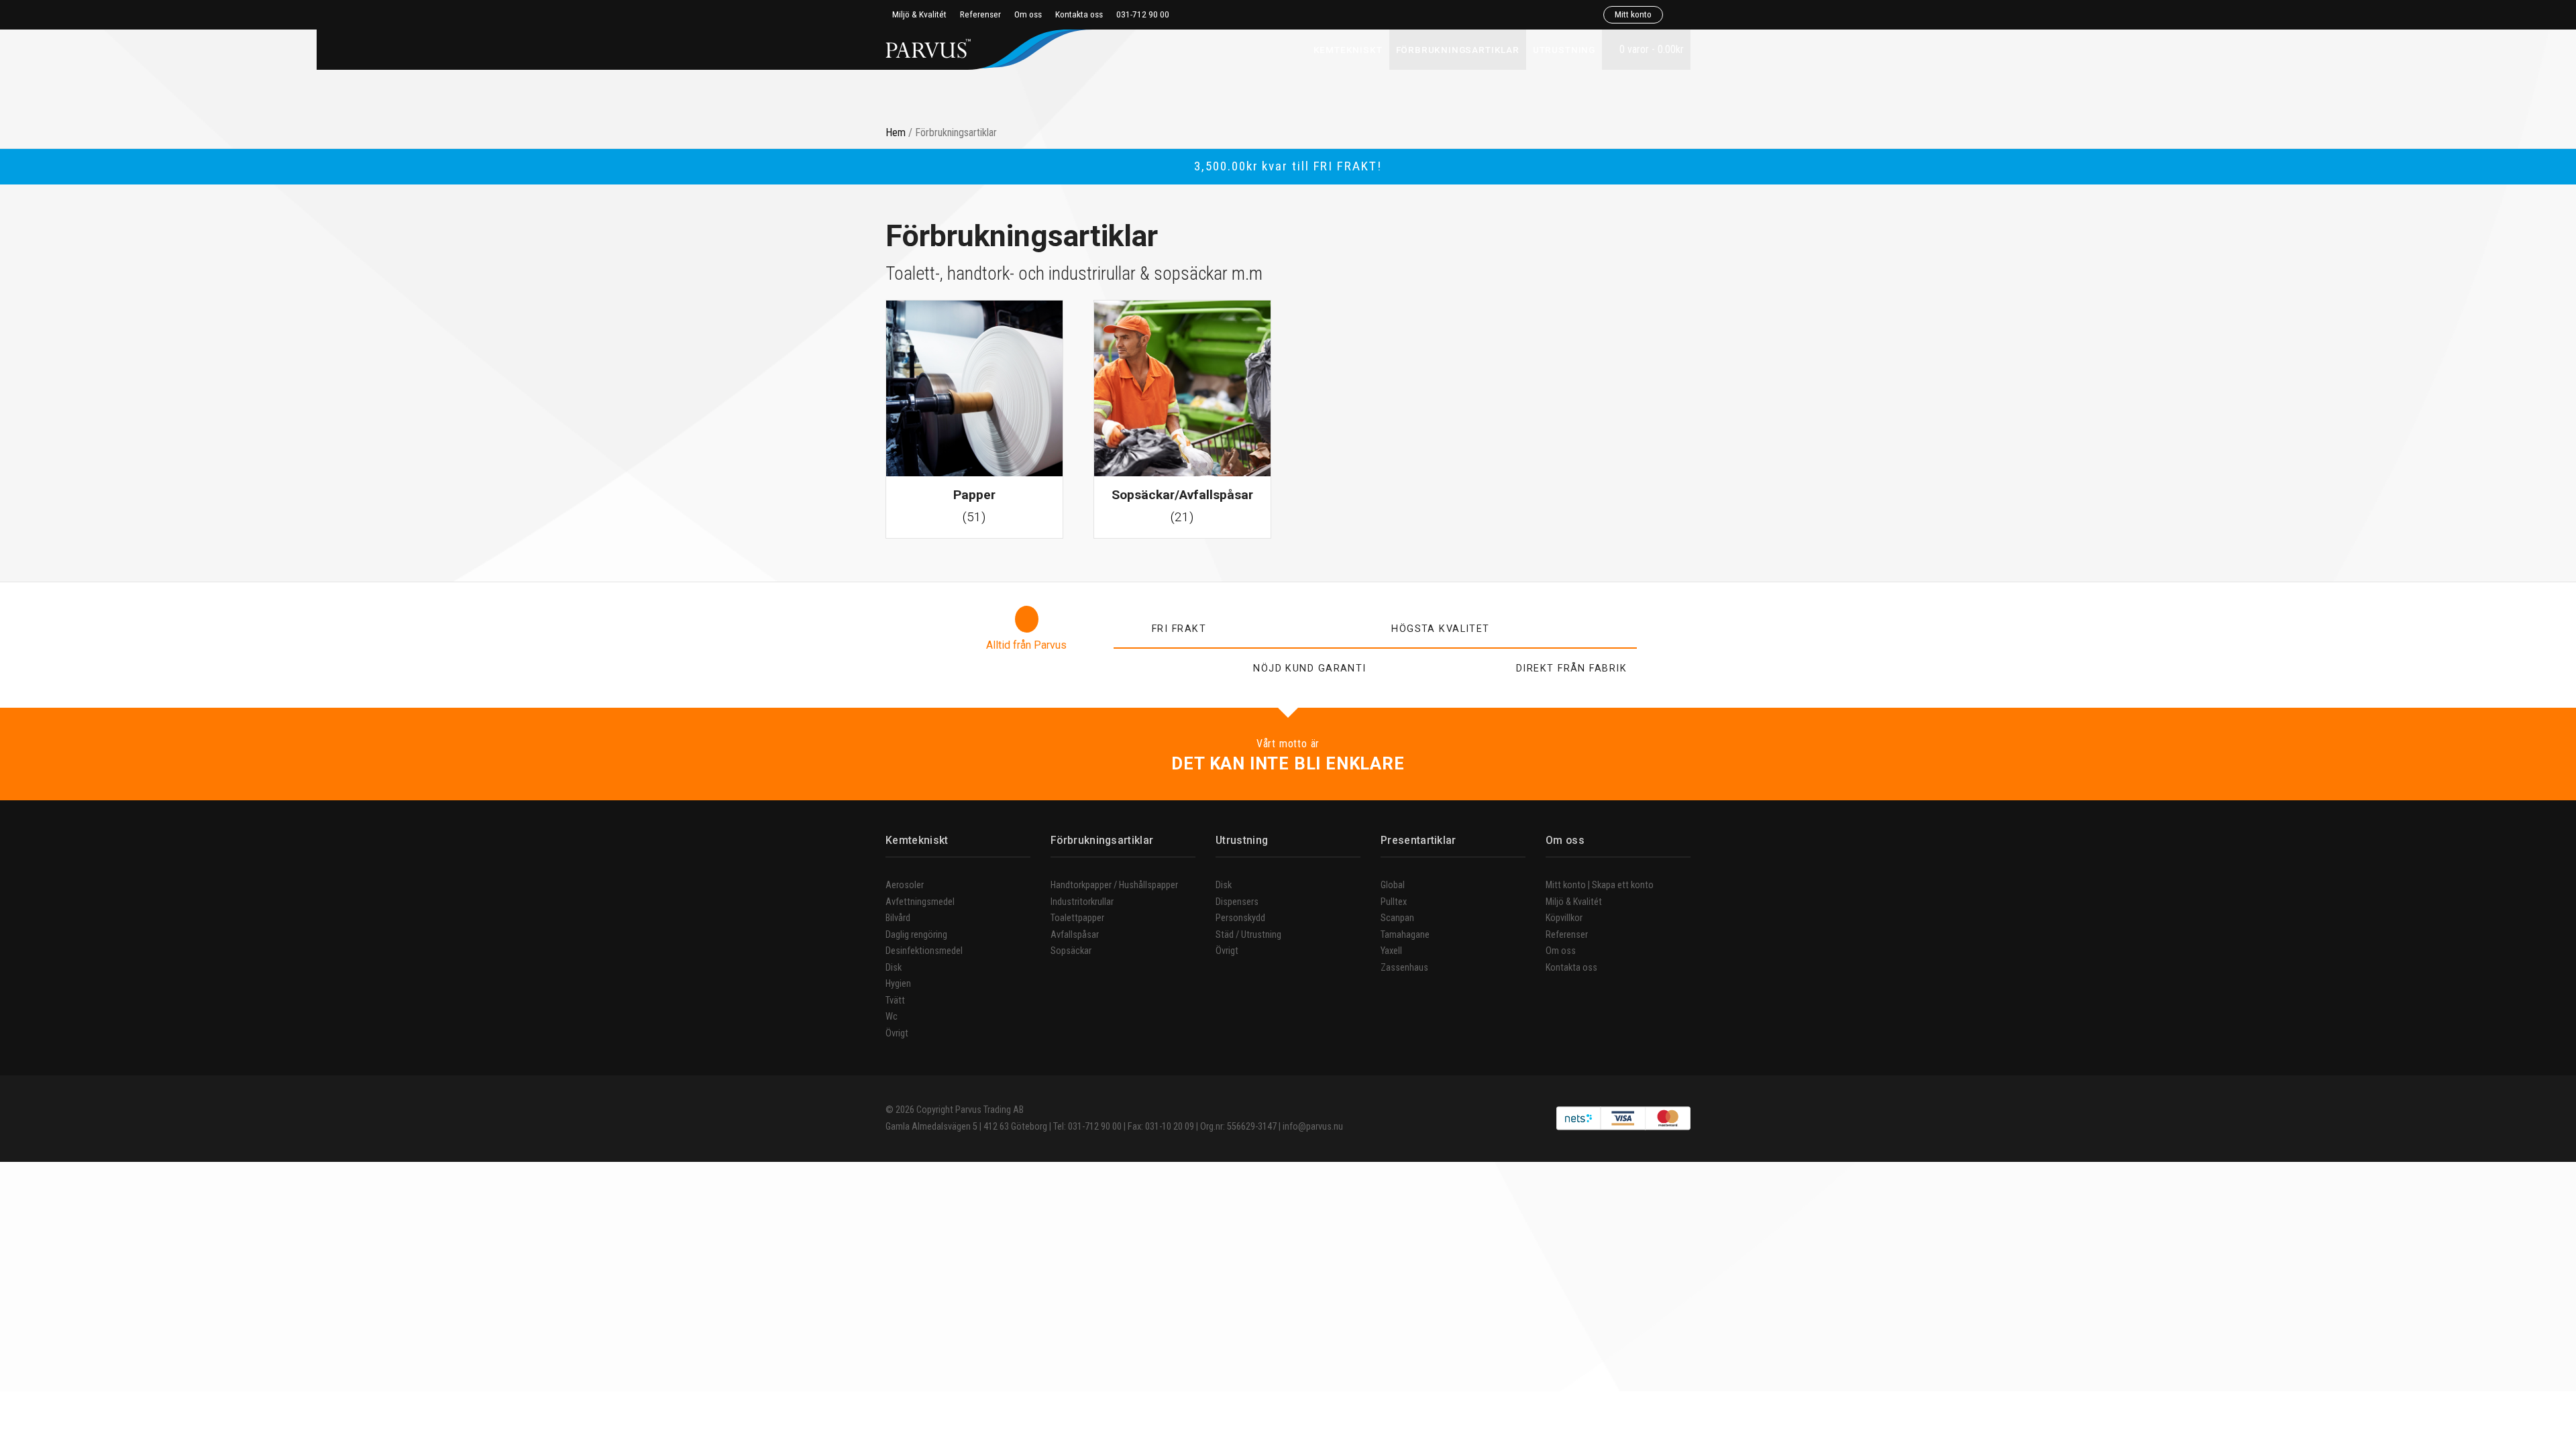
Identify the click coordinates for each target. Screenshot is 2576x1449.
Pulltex (1394, 902)
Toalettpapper (1077, 918)
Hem (896, 132)
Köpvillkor (1564, 918)
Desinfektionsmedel (924, 951)
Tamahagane (1405, 935)
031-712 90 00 (1143, 14)
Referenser (980, 14)
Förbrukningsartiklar (1458, 50)
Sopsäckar (1071, 951)
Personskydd (1240, 918)
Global (1393, 885)
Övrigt (897, 1033)
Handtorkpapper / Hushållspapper (1114, 885)
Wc (892, 1017)
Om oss (1028, 14)
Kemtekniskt (1348, 50)
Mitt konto (1633, 14)
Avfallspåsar (1075, 935)
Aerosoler (905, 885)
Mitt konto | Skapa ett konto (1600, 885)
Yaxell (1391, 951)
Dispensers (1237, 902)
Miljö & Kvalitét (919, 14)
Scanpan (1397, 918)
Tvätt (895, 1001)
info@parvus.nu (1313, 1127)
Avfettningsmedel (920, 902)
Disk (894, 968)
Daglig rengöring (916, 935)
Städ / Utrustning (1248, 935)
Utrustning (1564, 50)
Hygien (898, 984)
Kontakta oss (1079, 14)
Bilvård (898, 918)
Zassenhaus (1404, 968)
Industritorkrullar (1082, 902)
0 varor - (1650, 49)
